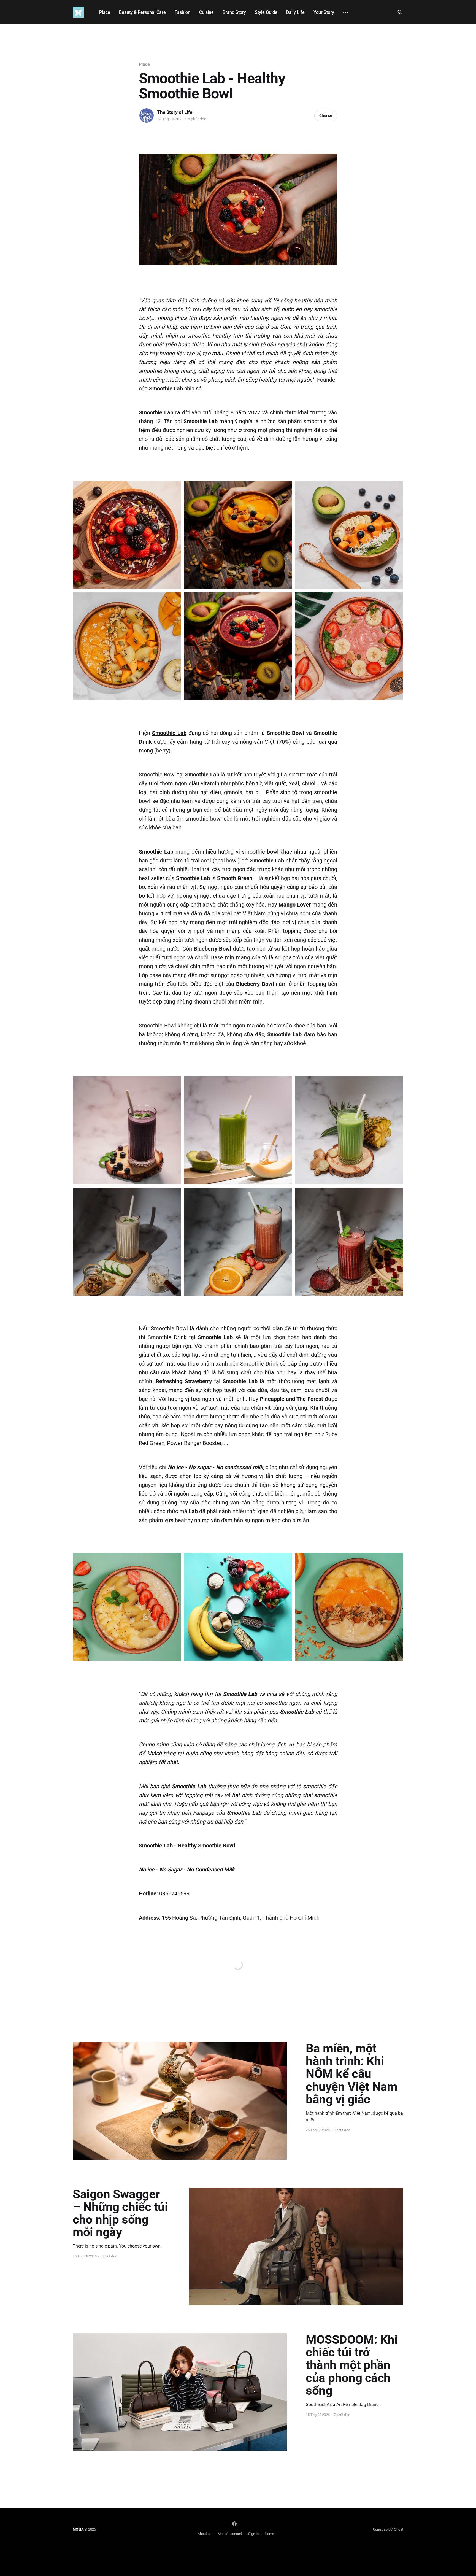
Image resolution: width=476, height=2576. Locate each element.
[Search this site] (400, 12)
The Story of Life (175, 112)
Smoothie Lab (156, 412)
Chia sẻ (326, 115)
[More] (345, 12)
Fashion (182, 12)
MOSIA (78, 2529)
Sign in (253, 2534)
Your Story (324, 12)
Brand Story (234, 12)
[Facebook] (234, 2524)
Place (105, 12)
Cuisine (206, 12)
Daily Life (295, 12)
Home (269, 2534)
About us (205, 2534)
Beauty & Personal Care (142, 12)
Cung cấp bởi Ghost (388, 2529)
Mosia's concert (230, 2534)
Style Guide (266, 12)
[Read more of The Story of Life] (147, 115)
